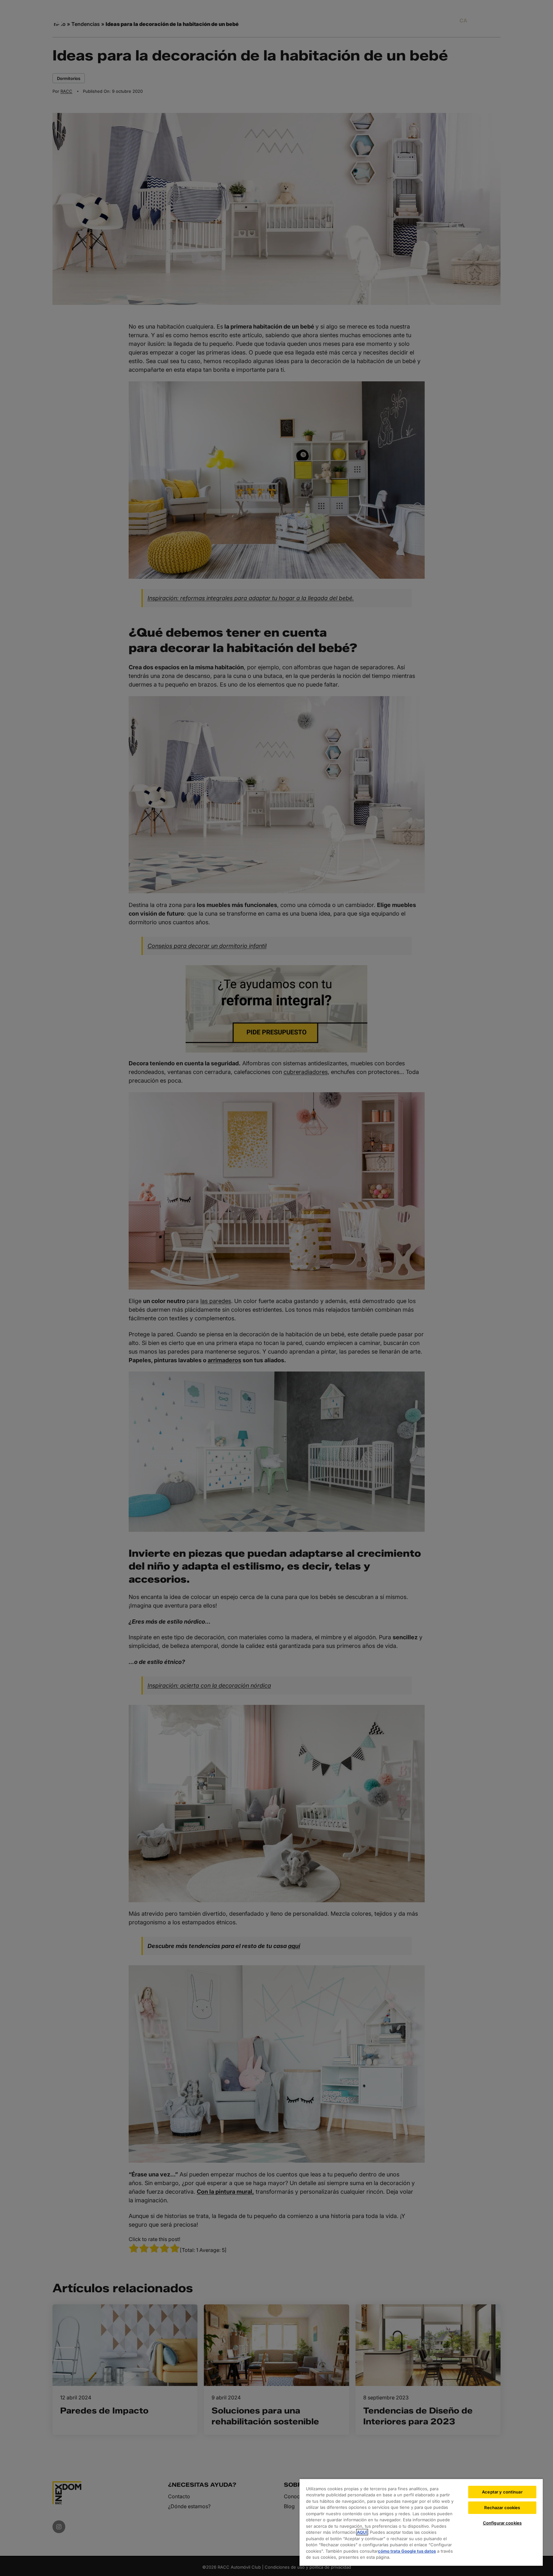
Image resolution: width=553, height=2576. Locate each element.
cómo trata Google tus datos (407, 2551)
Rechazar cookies (502, 2508)
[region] (421, 2522)
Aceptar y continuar (502, 2492)
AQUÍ (362, 2532)
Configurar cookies (502, 2523)
